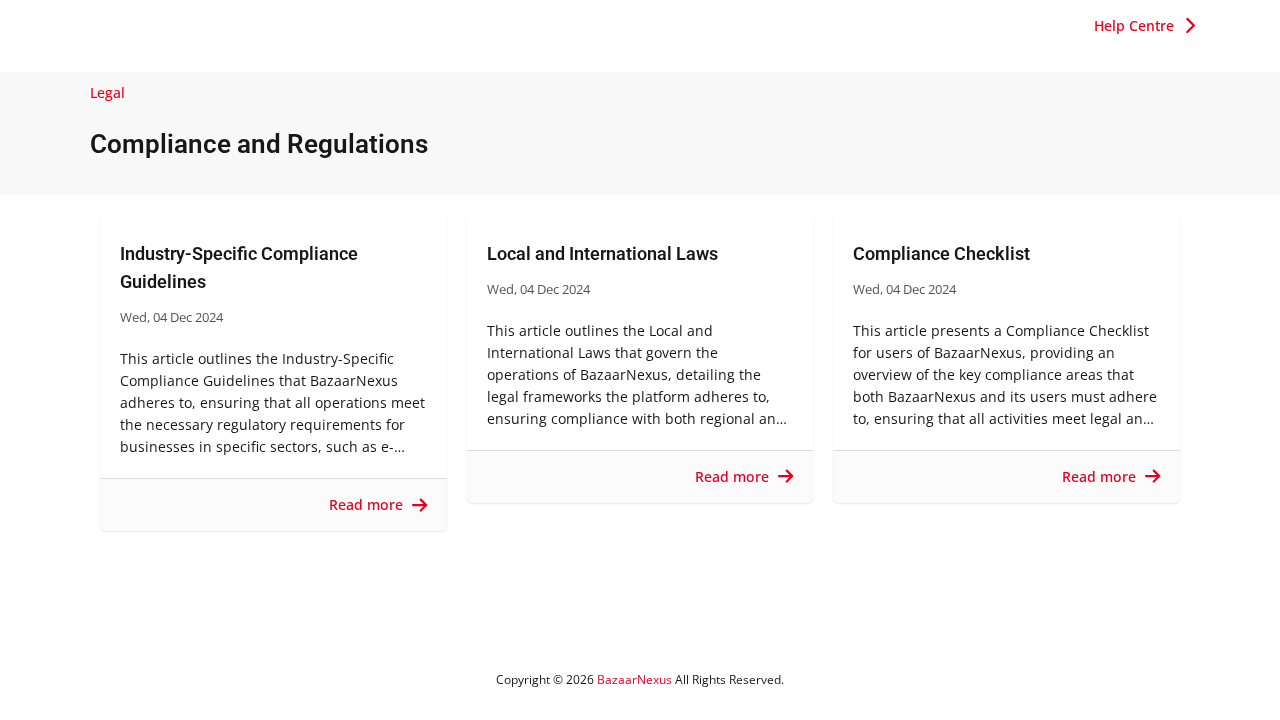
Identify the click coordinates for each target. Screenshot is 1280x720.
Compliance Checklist (941, 253)
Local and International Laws (602, 253)
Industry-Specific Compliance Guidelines (239, 267)
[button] (1144, 26)
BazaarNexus (634, 679)
